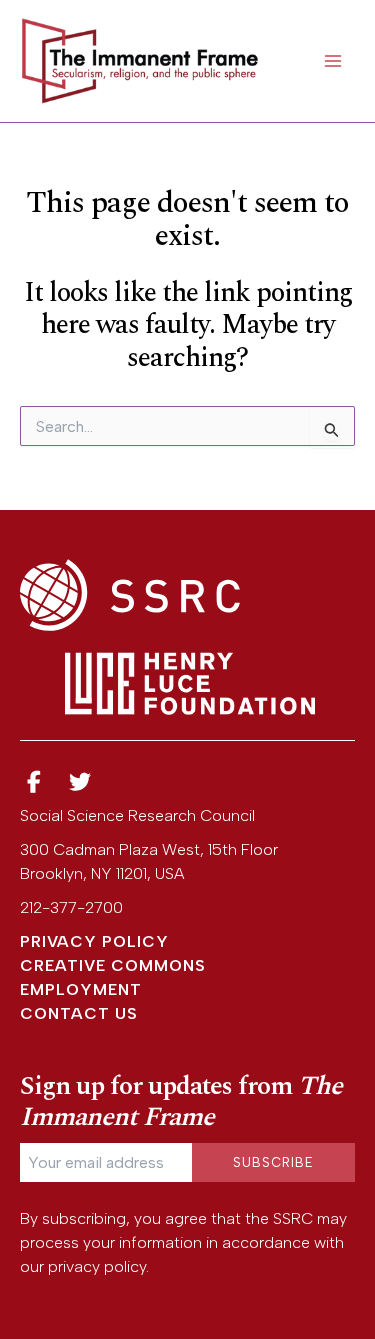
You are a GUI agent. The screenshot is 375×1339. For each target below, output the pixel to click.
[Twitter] (81, 782)
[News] (34, 782)
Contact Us (79, 1013)
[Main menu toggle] (333, 61)
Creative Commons (113, 965)
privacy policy (97, 1266)
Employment (81, 989)
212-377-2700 (71, 907)
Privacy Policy (94, 941)
